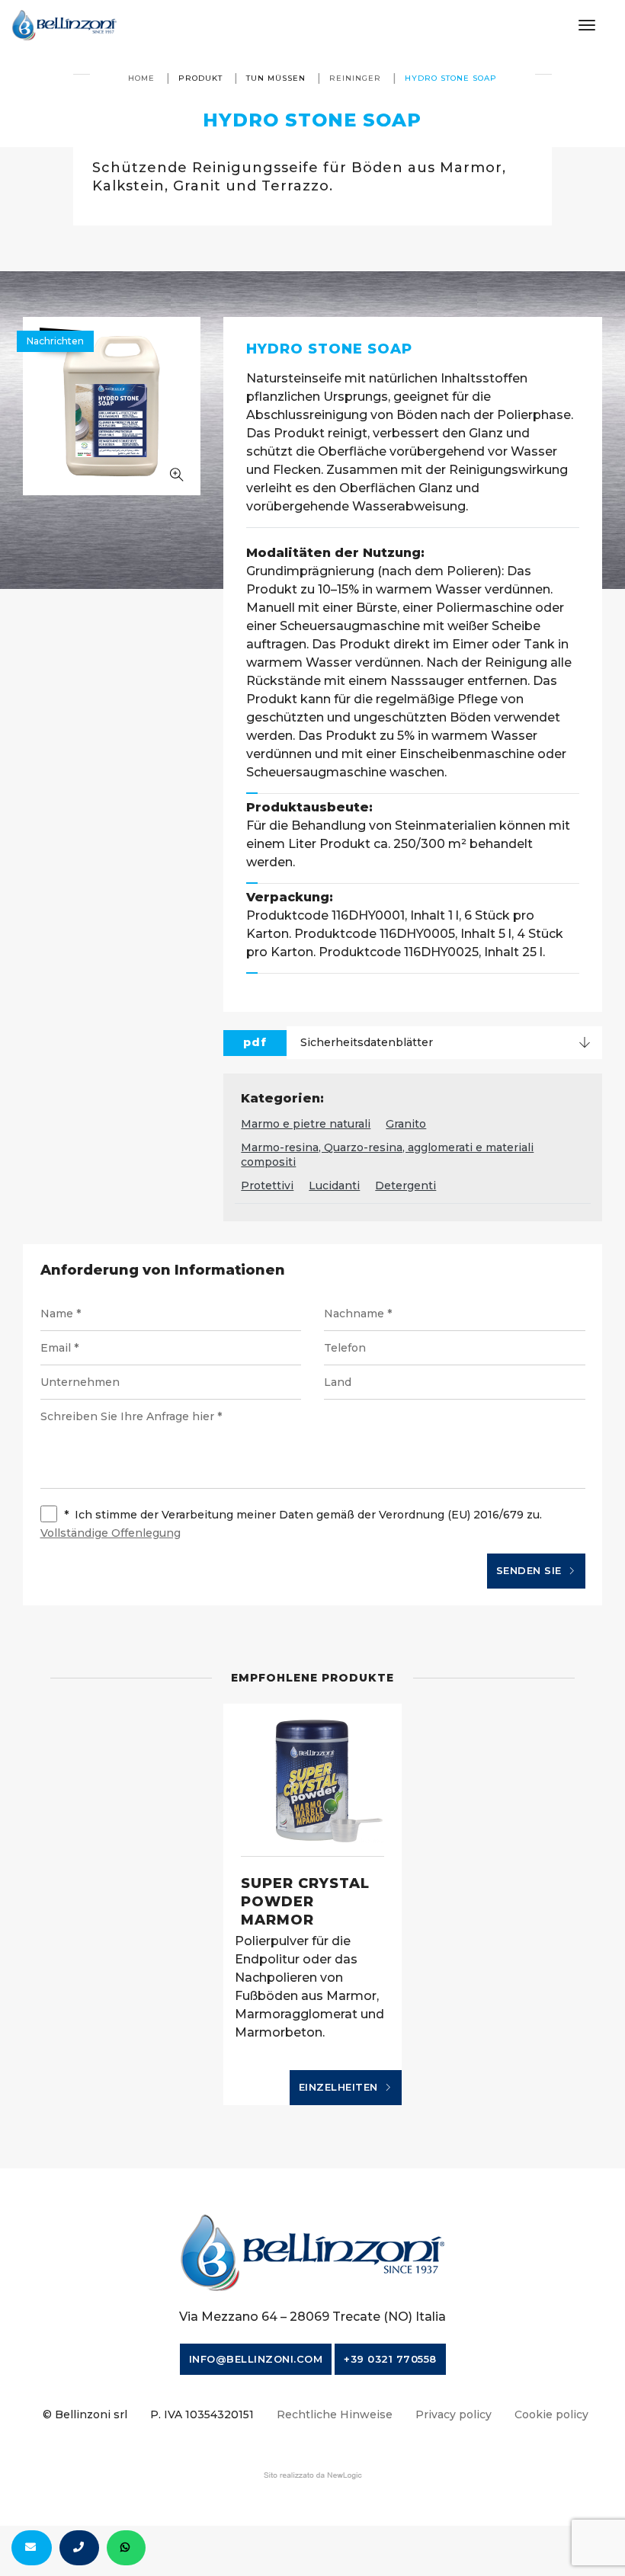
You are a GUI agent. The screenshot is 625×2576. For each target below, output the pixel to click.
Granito (406, 1124)
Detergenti (405, 1186)
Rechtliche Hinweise (335, 2414)
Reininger (355, 78)
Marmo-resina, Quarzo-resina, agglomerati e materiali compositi (387, 1155)
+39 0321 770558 (390, 2359)
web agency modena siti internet (313, 2475)
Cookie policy (551, 2414)
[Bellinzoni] (64, 25)
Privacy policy (454, 2414)
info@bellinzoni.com (256, 2359)
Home (141, 78)
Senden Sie (531, 1570)
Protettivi (267, 1186)
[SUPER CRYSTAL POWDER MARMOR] (312, 1780)
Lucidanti (334, 1186)
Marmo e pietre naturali (306, 1124)
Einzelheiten (340, 2087)
